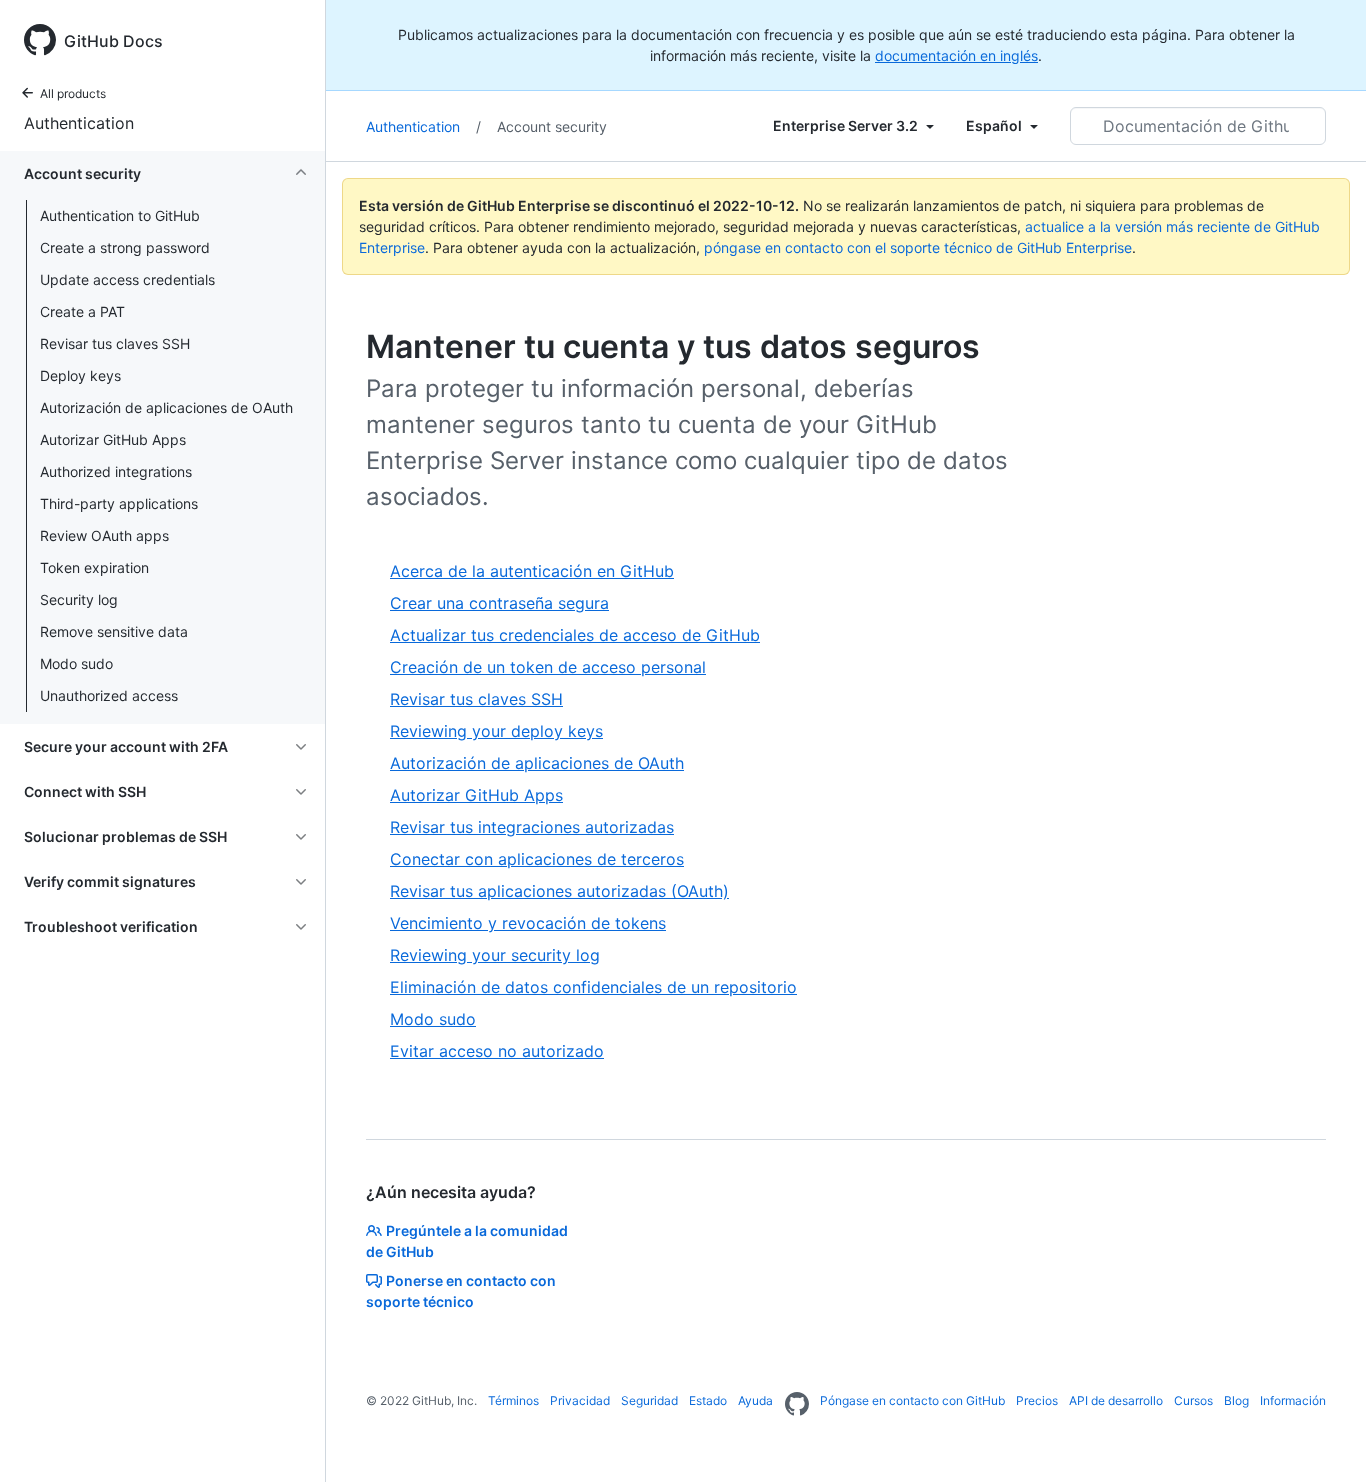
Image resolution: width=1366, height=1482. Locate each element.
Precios (1037, 1400)
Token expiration (94, 567)
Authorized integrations (116, 471)
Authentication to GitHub (120, 215)
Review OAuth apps (104, 535)
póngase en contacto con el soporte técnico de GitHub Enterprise (918, 247)
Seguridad (649, 1400)
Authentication (79, 123)
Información (1293, 1400)
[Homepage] (797, 1405)
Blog (1236, 1400)
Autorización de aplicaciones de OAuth (166, 407)
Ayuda (755, 1400)
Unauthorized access (109, 695)
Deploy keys (80, 375)
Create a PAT (82, 311)
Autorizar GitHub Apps (113, 439)
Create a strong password (125, 247)
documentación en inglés (956, 55)
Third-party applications (119, 503)
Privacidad (580, 1400)
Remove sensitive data (114, 631)
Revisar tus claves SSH (115, 343)
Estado (708, 1400)
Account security (552, 126)
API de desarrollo (1116, 1400)
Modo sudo (76, 663)
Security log (79, 599)
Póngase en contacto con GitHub (912, 1400)
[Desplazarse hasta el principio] (1322, 1438)
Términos (513, 1400)
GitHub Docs (113, 41)
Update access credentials (127, 279)
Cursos (1193, 1400)
